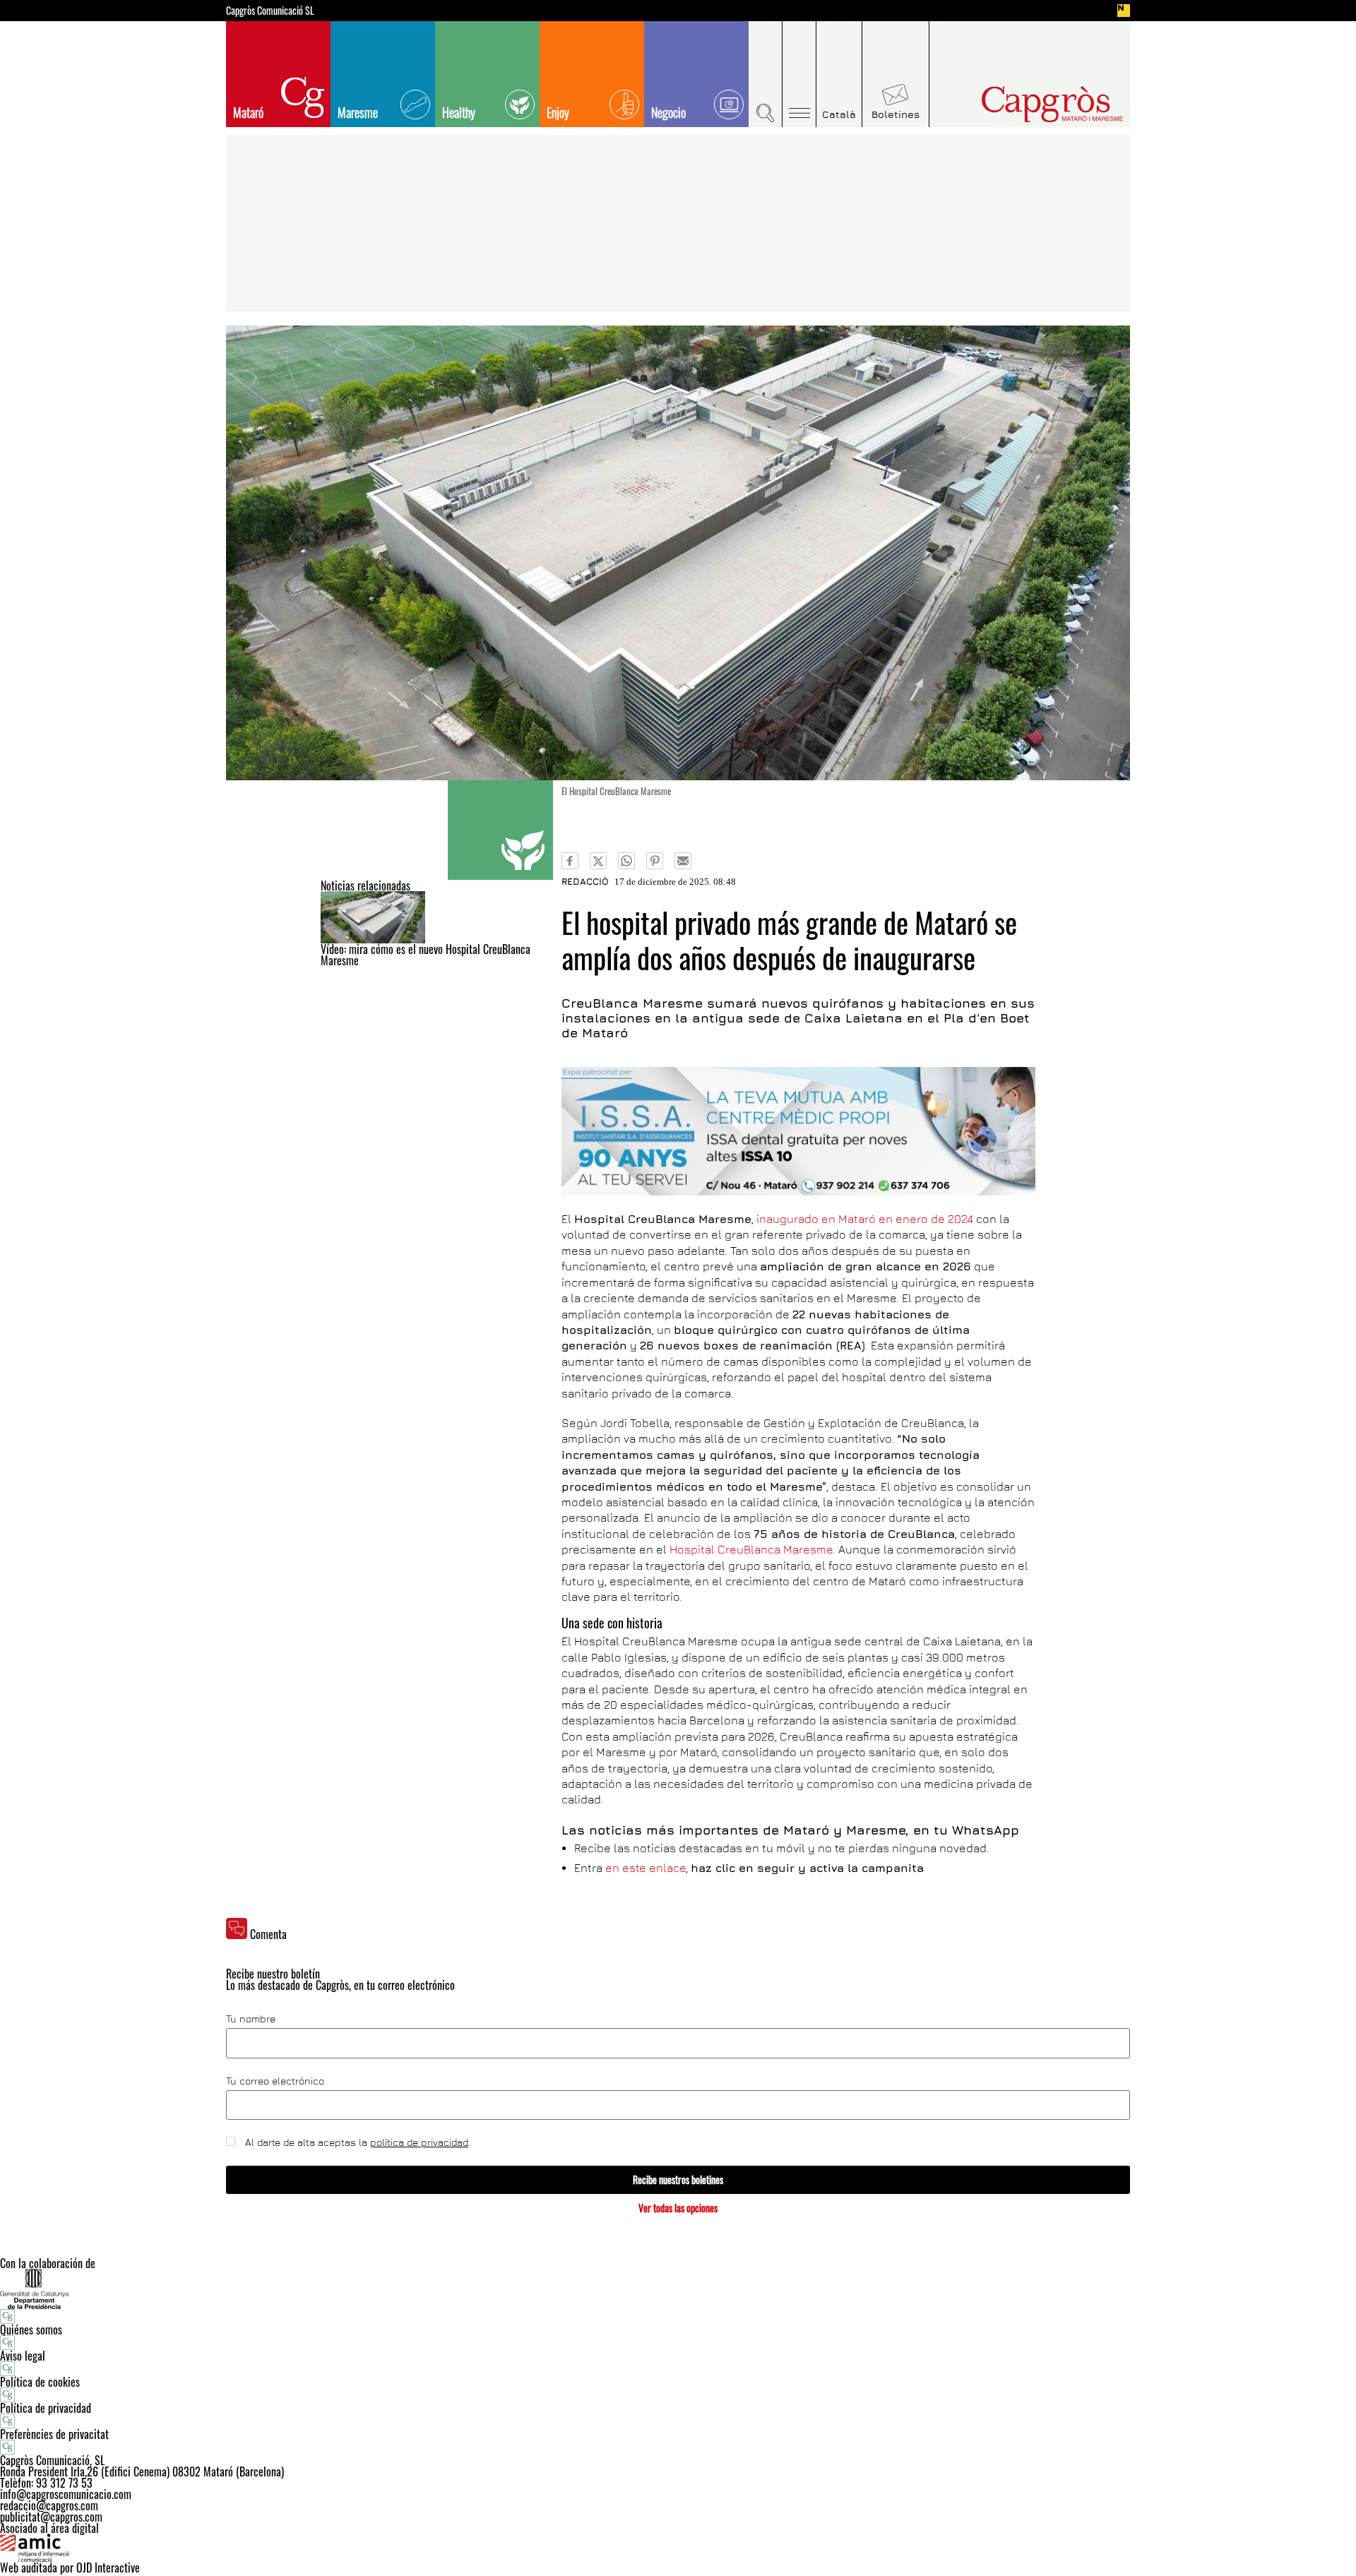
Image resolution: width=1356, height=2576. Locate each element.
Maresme (358, 112)
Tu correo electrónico (275, 2081)
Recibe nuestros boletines (678, 2180)
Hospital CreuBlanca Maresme (751, 1549)
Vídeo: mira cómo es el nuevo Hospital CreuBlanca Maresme (426, 955)
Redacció (585, 881)
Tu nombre (251, 2019)
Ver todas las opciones (678, 2208)
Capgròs (1023, 104)
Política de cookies (40, 2382)
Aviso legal (23, 2356)
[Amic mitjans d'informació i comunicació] (678, 2548)
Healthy (459, 112)
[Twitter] (598, 861)
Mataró (248, 112)
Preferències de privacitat (54, 2434)
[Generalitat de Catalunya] (678, 2289)
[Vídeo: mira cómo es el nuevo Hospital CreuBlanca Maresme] (437, 917)
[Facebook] (570, 861)
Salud (500, 830)
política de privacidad (419, 2142)
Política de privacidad (46, 2408)
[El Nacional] (1124, 11)
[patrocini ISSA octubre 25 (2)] (798, 1131)
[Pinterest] (655, 861)
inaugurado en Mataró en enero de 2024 (865, 1219)
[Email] (683, 861)
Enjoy (558, 112)
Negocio (668, 112)
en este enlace (646, 1868)
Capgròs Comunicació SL (270, 11)
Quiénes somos (31, 2330)
